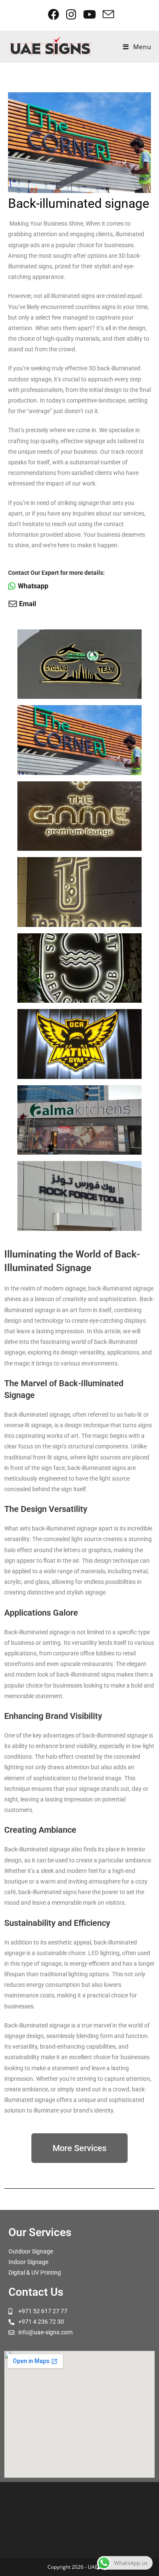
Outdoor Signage (31, 2251)
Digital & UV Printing (35, 2273)
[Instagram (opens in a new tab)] (72, 14)
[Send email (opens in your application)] (107, 14)
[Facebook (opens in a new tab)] (54, 14)
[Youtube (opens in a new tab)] (90, 14)
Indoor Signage (28, 2262)
